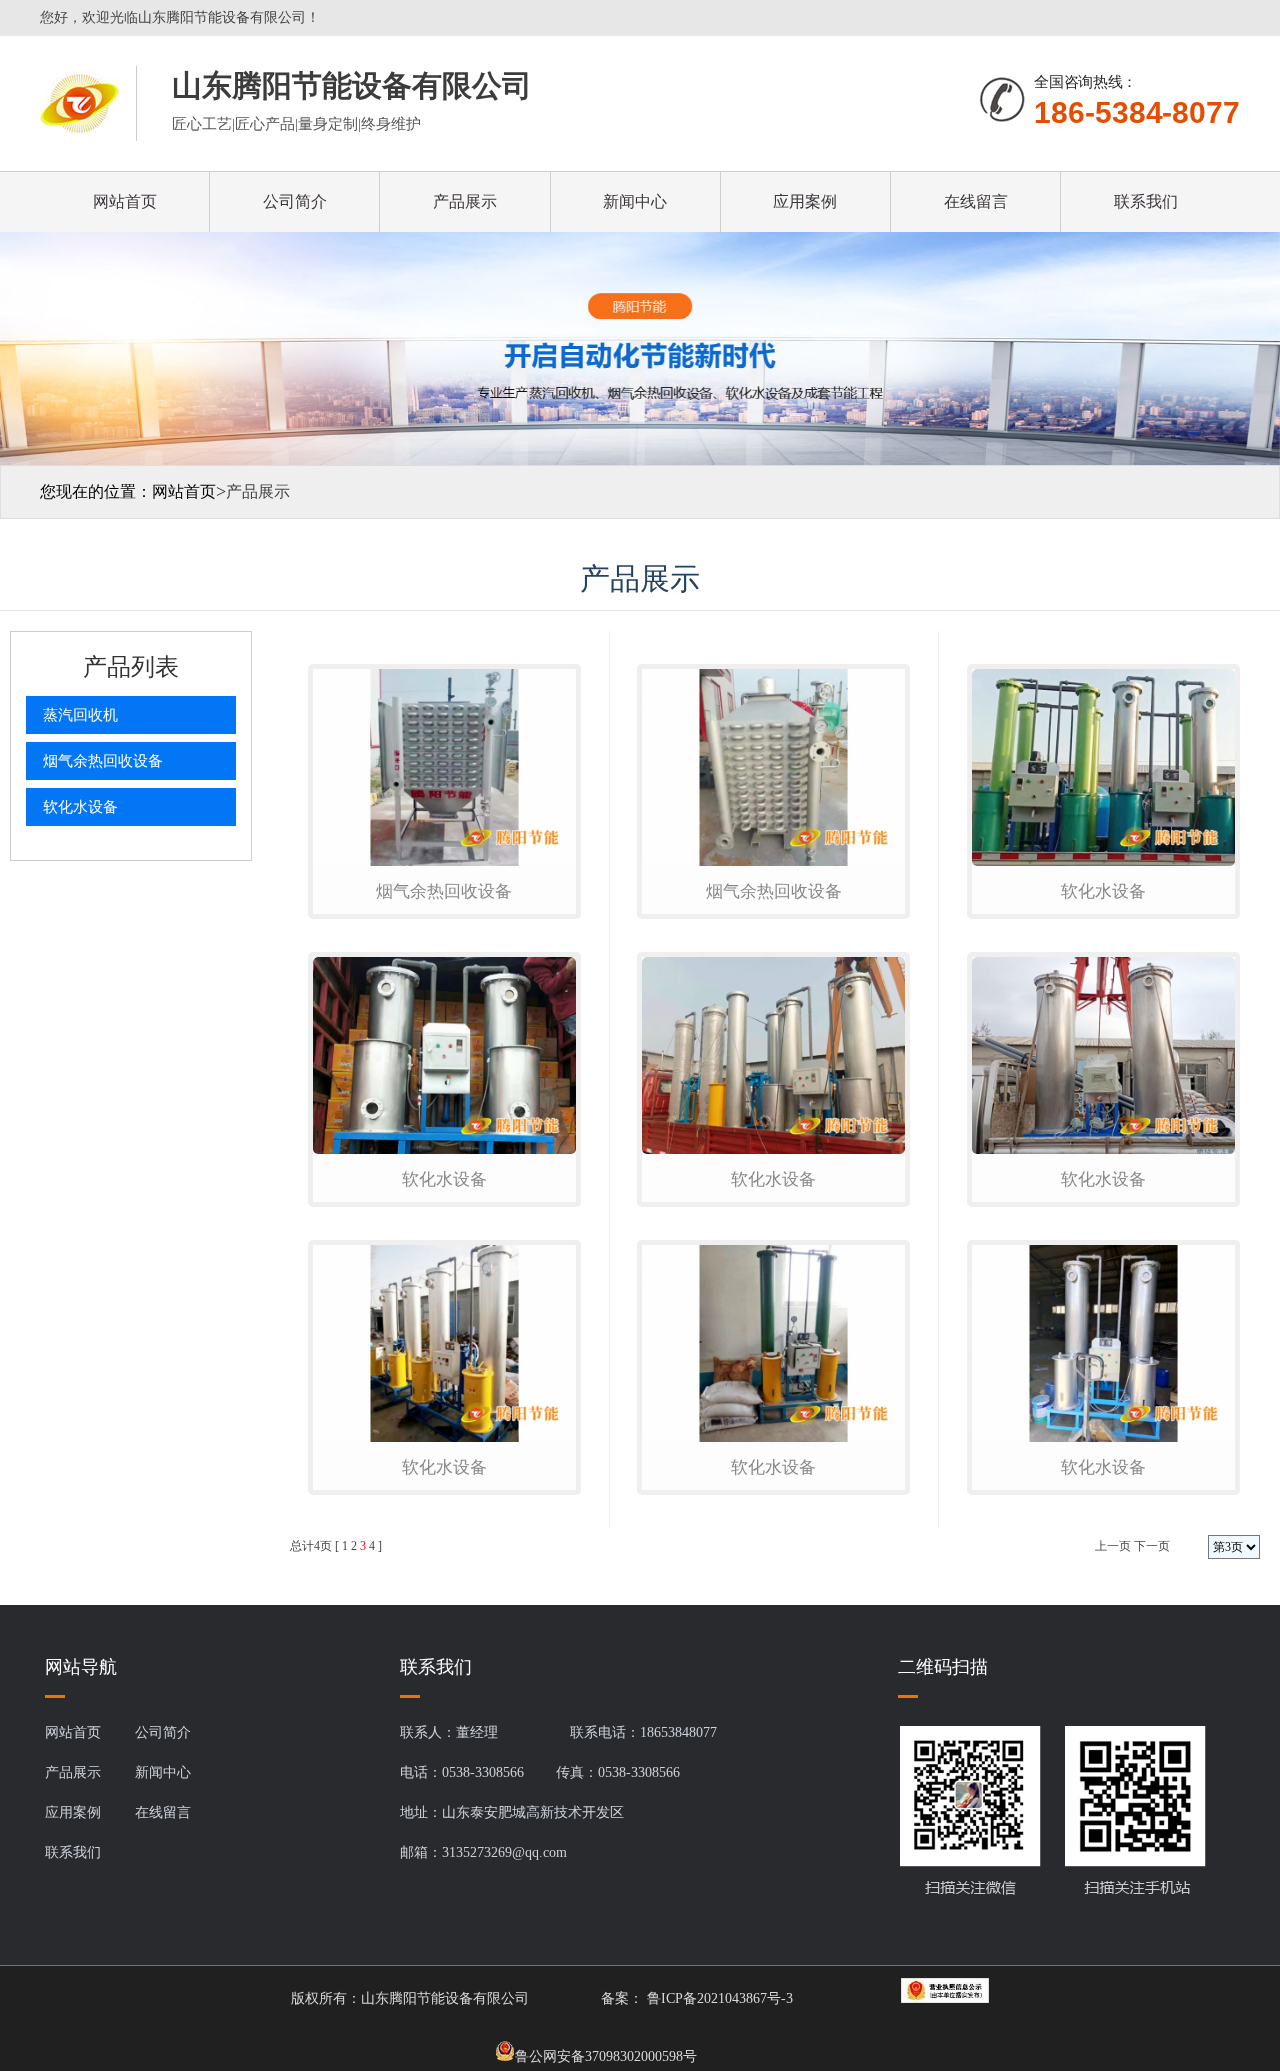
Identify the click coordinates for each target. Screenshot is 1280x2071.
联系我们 (1146, 201)
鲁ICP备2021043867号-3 (718, 1998)
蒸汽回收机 (80, 715)
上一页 (1113, 1546)
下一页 (1152, 1546)
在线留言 (976, 201)
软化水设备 (80, 807)
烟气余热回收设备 (103, 761)
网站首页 (125, 201)
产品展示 (465, 201)
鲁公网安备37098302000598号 (606, 2055)
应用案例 (805, 201)
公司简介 (295, 201)
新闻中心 (635, 201)
